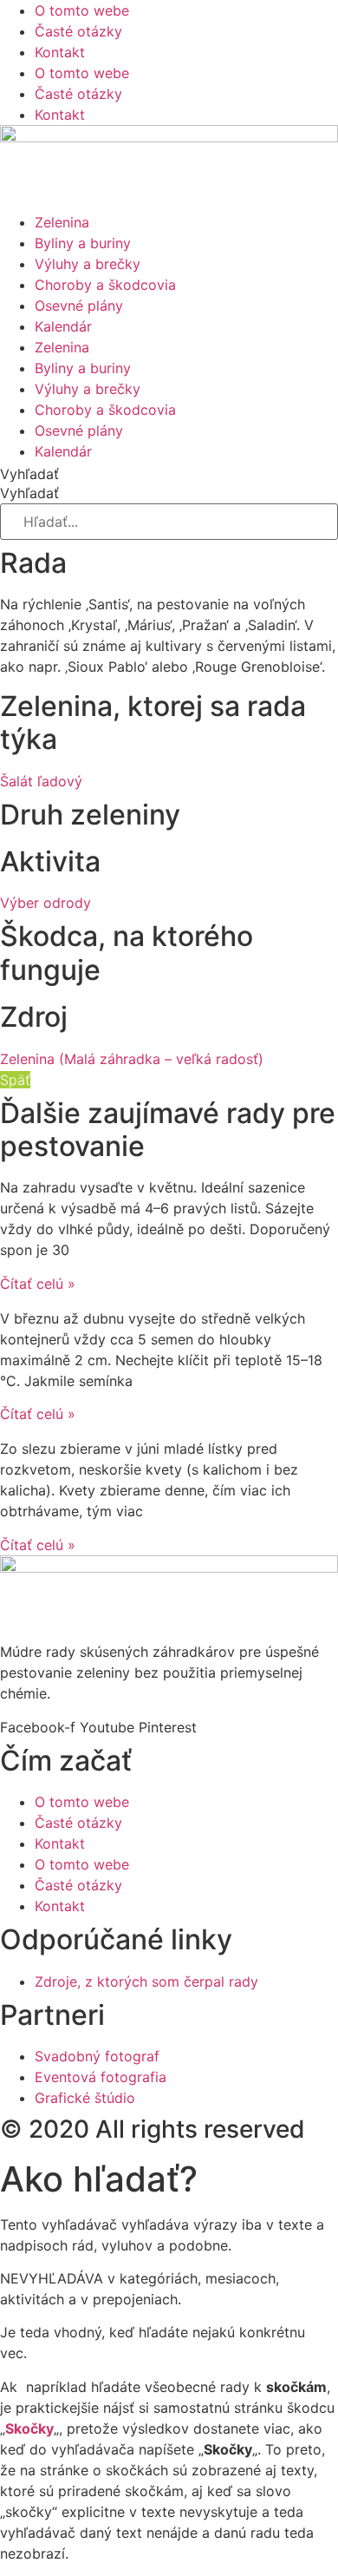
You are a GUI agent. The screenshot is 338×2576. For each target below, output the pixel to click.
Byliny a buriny (83, 243)
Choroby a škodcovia (105, 285)
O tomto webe (82, 10)
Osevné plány (79, 306)
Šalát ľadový (41, 781)
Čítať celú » (38, 1284)
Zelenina (62, 222)
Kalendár (63, 326)
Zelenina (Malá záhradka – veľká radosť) (132, 1059)
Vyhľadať (29, 474)
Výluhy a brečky (88, 264)
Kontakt (60, 52)
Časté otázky (78, 31)
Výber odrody (45, 903)
